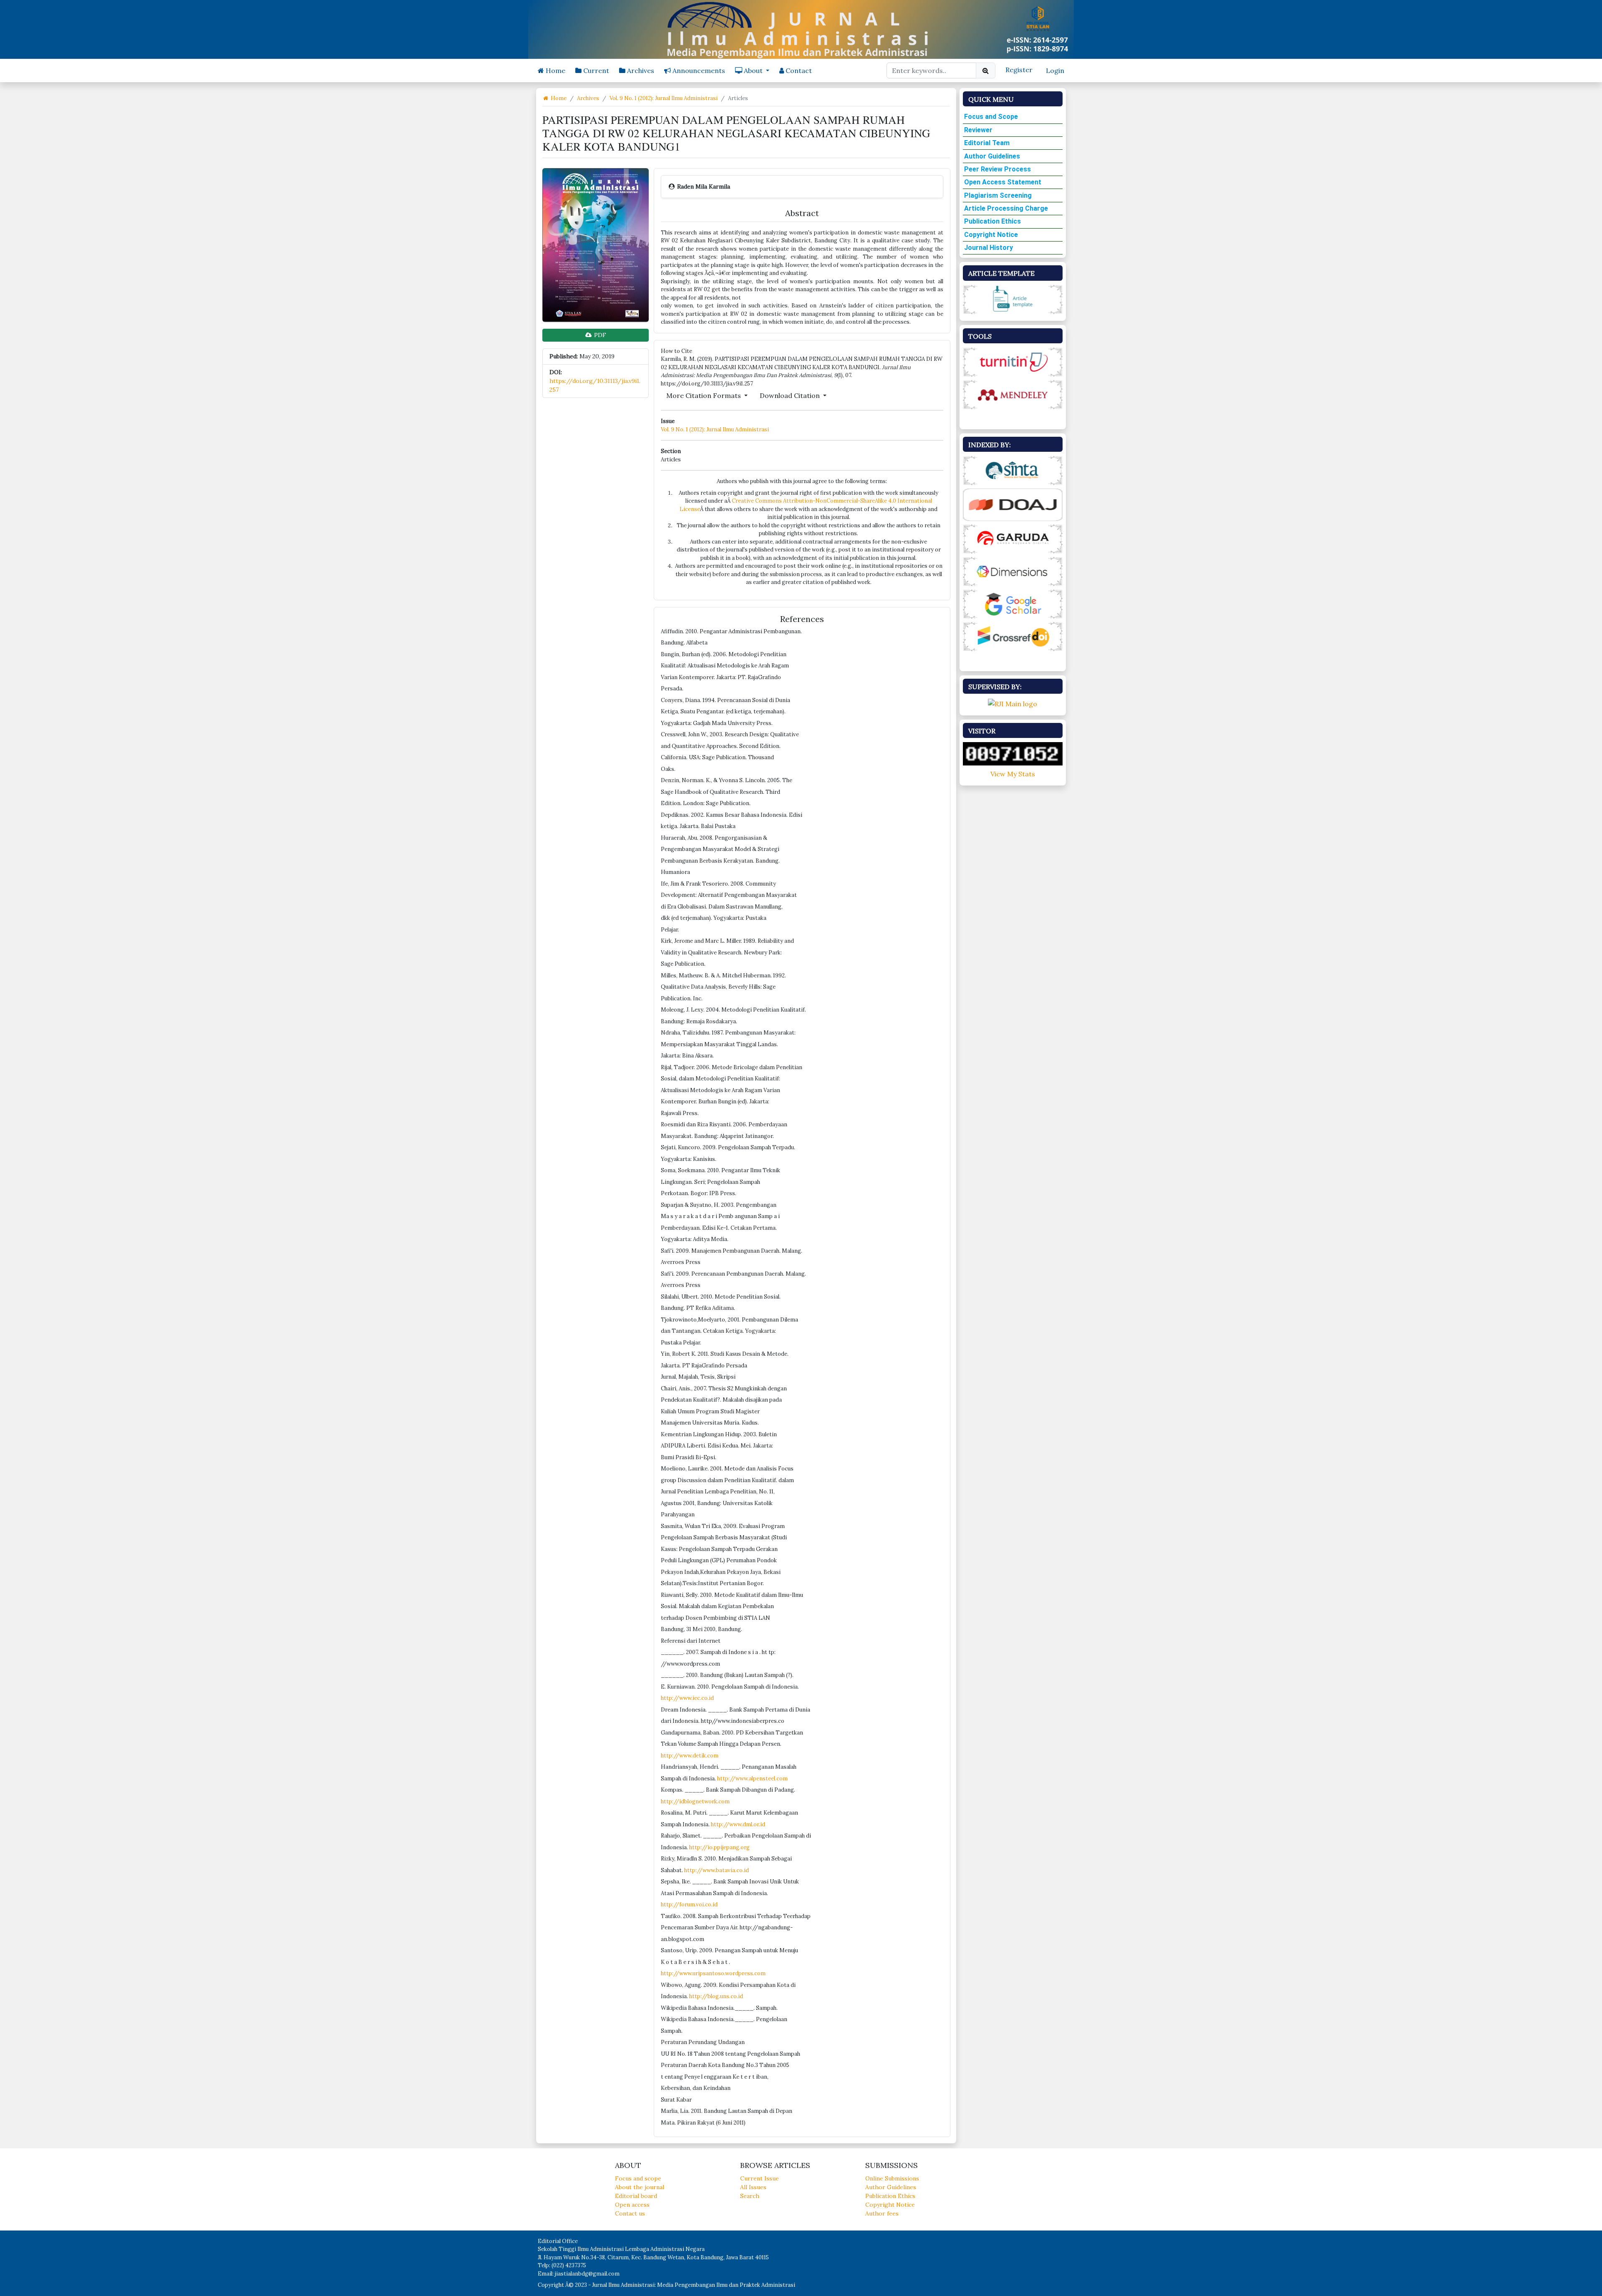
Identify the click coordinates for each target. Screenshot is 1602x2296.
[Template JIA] (1013, 299)
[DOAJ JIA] (1013, 504)
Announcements (698, 70)
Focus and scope (638, 2178)
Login (1055, 70)
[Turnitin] (1013, 361)
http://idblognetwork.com (695, 1801)
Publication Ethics (992, 221)
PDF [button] (599, 335)
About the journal (640, 2187)
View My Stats (1013, 774)
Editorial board (636, 2196)
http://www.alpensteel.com (752, 1779)
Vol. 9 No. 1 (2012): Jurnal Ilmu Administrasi (664, 98)
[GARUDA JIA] (1013, 538)
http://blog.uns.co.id (716, 1996)
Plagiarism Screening (998, 195)
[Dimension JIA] (1013, 571)
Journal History (989, 248)
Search (750, 2196)
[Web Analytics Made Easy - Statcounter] (1013, 753)
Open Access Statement (1003, 182)
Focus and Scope (991, 117)
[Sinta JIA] (1013, 470)
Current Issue (759, 2178)
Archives (640, 70)
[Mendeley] (1013, 394)
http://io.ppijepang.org (719, 1847)
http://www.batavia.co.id (717, 1870)
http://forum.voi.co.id (689, 1905)
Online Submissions (892, 2178)
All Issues (753, 2187)
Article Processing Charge (1006, 208)
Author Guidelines (992, 156)
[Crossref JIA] (1013, 636)
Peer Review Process (997, 169)
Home (555, 70)
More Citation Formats (704, 395)
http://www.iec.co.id (687, 1698)
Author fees (882, 2213)
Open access (632, 2205)
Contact (798, 70)
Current (595, 70)
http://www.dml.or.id (738, 1824)
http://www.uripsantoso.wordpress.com (713, 1973)
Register (1019, 70)
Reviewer (978, 130)
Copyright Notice (991, 235)
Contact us (630, 2213)
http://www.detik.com (690, 1756)
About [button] (753, 70)
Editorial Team (987, 143)
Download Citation (791, 395)
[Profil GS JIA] (1013, 603)
